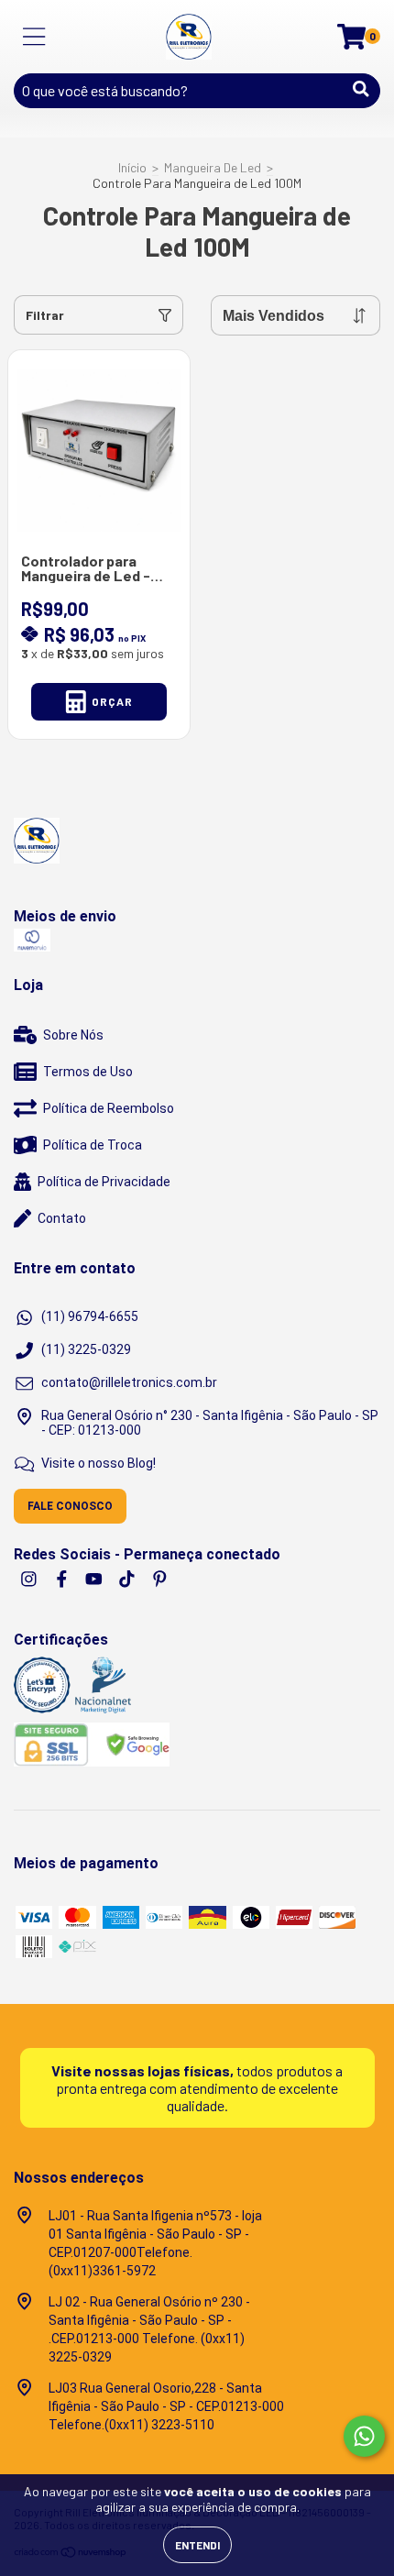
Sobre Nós (73, 1035)
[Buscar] (361, 89)
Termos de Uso (88, 1072)
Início (132, 167)
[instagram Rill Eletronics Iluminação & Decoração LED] (30, 1579)
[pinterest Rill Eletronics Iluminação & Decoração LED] (160, 1579)
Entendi (197, 2545)
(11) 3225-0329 (86, 1349)
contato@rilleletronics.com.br (129, 1382)
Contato (62, 1218)
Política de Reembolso (109, 1108)
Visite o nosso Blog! (98, 1463)
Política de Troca (93, 1145)
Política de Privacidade (104, 1182)
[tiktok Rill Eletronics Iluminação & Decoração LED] (128, 1579)
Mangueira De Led (213, 167)
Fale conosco (70, 1506)
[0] (351, 42)
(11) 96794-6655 (90, 1316)
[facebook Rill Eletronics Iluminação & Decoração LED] (63, 1579)
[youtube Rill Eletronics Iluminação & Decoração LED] (95, 1579)
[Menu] (34, 37)
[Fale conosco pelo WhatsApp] (364, 2436)
